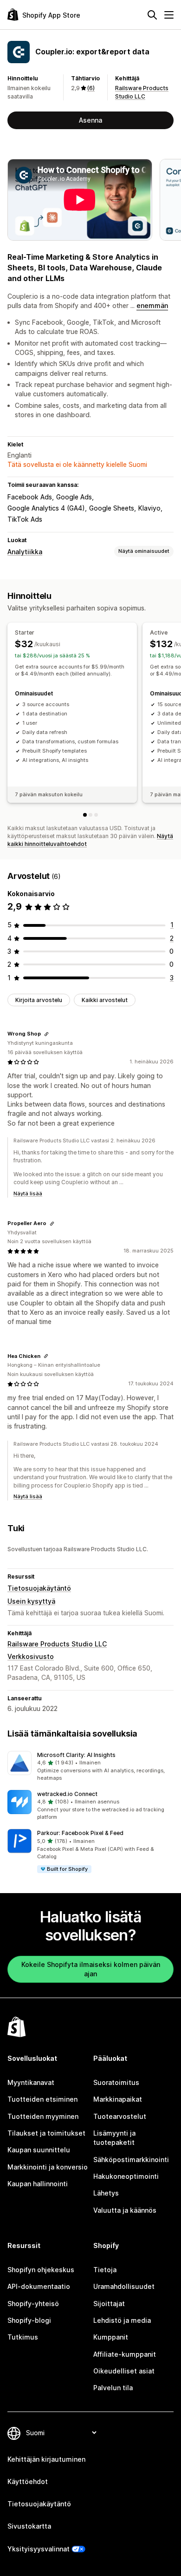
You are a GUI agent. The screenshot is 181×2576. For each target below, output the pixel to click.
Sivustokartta (29, 2526)
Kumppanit (111, 2337)
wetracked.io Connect (67, 1794)
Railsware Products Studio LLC (57, 1644)
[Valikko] (169, 15)
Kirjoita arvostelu (39, 1000)
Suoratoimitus (116, 2082)
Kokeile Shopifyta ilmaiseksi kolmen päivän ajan (91, 1969)
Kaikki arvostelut (105, 1000)
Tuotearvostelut (120, 2116)
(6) (91, 88)
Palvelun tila (113, 2388)
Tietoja (105, 2270)
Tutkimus (23, 2337)
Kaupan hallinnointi (38, 2184)
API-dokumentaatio (39, 2286)
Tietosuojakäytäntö (39, 1588)
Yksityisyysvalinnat (39, 2549)
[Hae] (152, 15)
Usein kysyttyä (31, 1601)
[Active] (90, 815)
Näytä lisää (28, 1193)
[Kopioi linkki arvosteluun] (46, 1034)
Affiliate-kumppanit (125, 2354)
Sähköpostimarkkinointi (131, 2160)
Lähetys (106, 2193)
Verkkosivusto (31, 1656)
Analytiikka (25, 552)
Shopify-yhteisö (33, 2304)
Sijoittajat (109, 2304)
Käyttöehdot (28, 2481)
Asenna (90, 120)
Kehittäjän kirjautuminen (46, 2459)
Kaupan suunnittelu (39, 2150)
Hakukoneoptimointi (126, 2176)
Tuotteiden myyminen (43, 2116)
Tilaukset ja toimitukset (46, 2133)
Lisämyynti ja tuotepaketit (114, 2138)
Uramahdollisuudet (124, 2286)
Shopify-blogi (29, 2320)
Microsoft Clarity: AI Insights (76, 1755)
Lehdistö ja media (122, 2320)
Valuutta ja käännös (125, 2210)
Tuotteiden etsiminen (42, 2099)
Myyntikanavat (31, 2082)
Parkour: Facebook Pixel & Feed (80, 1833)
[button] (90, 1767)
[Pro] (96, 815)
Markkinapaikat (118, 2099)
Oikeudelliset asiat (124, 2371)
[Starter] (85, 815)
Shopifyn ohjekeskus (41, 2270)
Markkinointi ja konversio (48, 2167)
